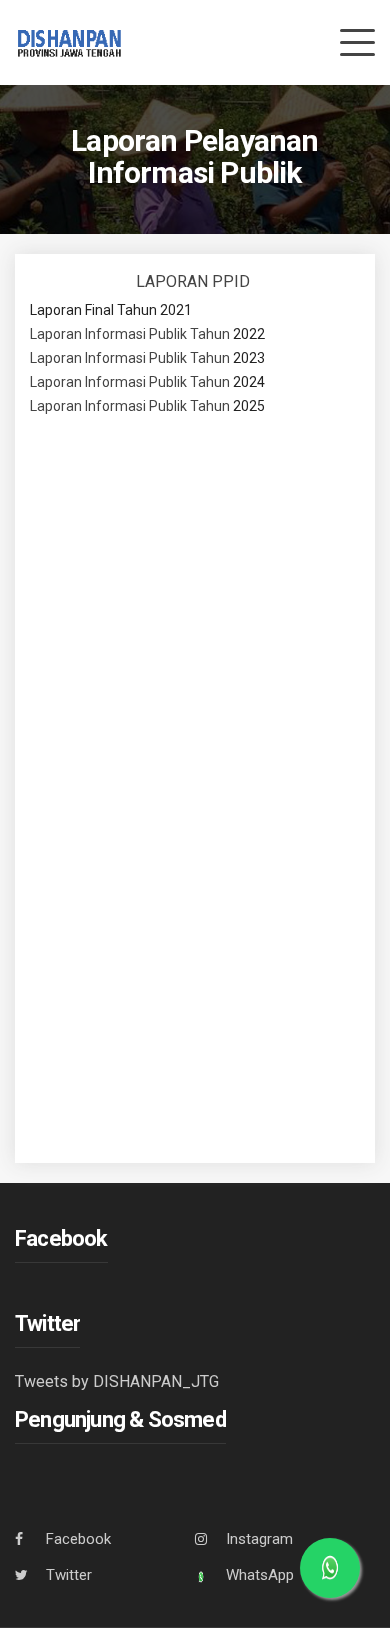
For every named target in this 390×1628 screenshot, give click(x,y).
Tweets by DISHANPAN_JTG (117, 1381)
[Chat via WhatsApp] (330, 1568)
